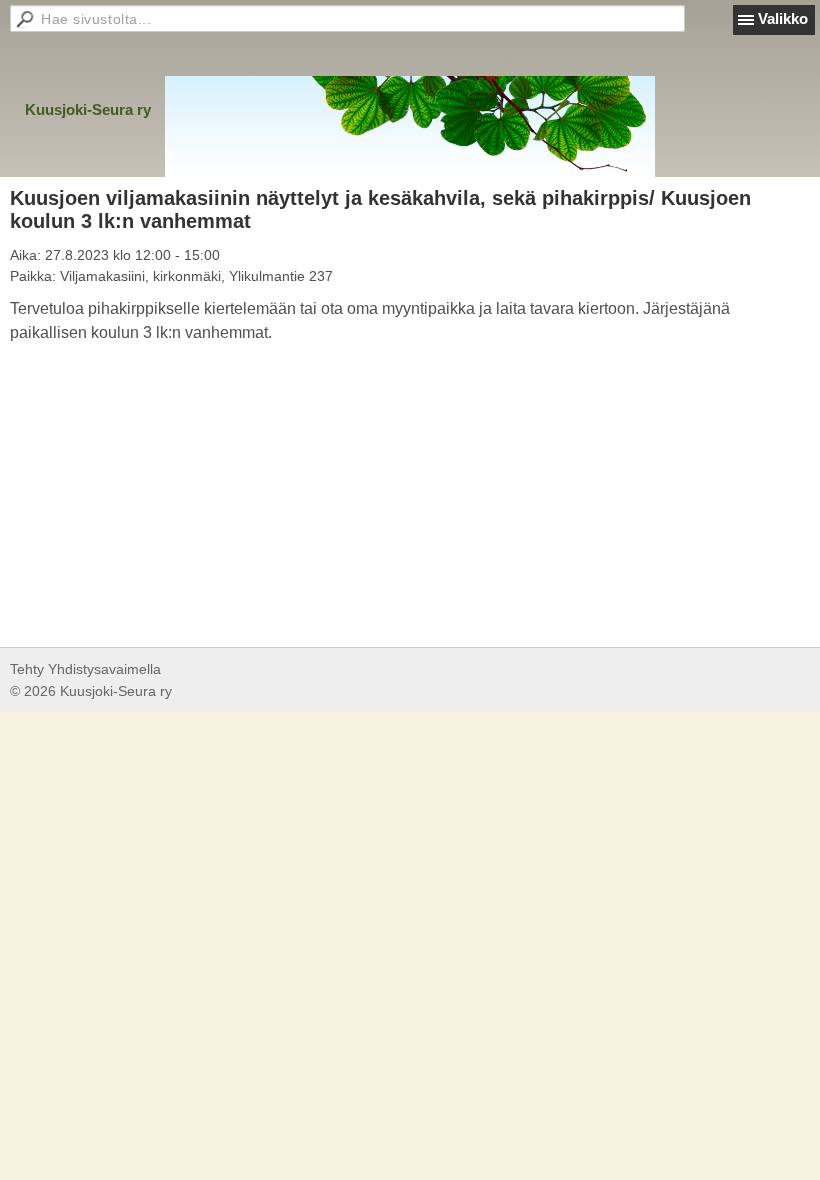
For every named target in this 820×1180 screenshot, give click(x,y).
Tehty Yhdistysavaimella (85, 669)
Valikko (783, 18)
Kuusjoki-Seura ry (88, 109)
